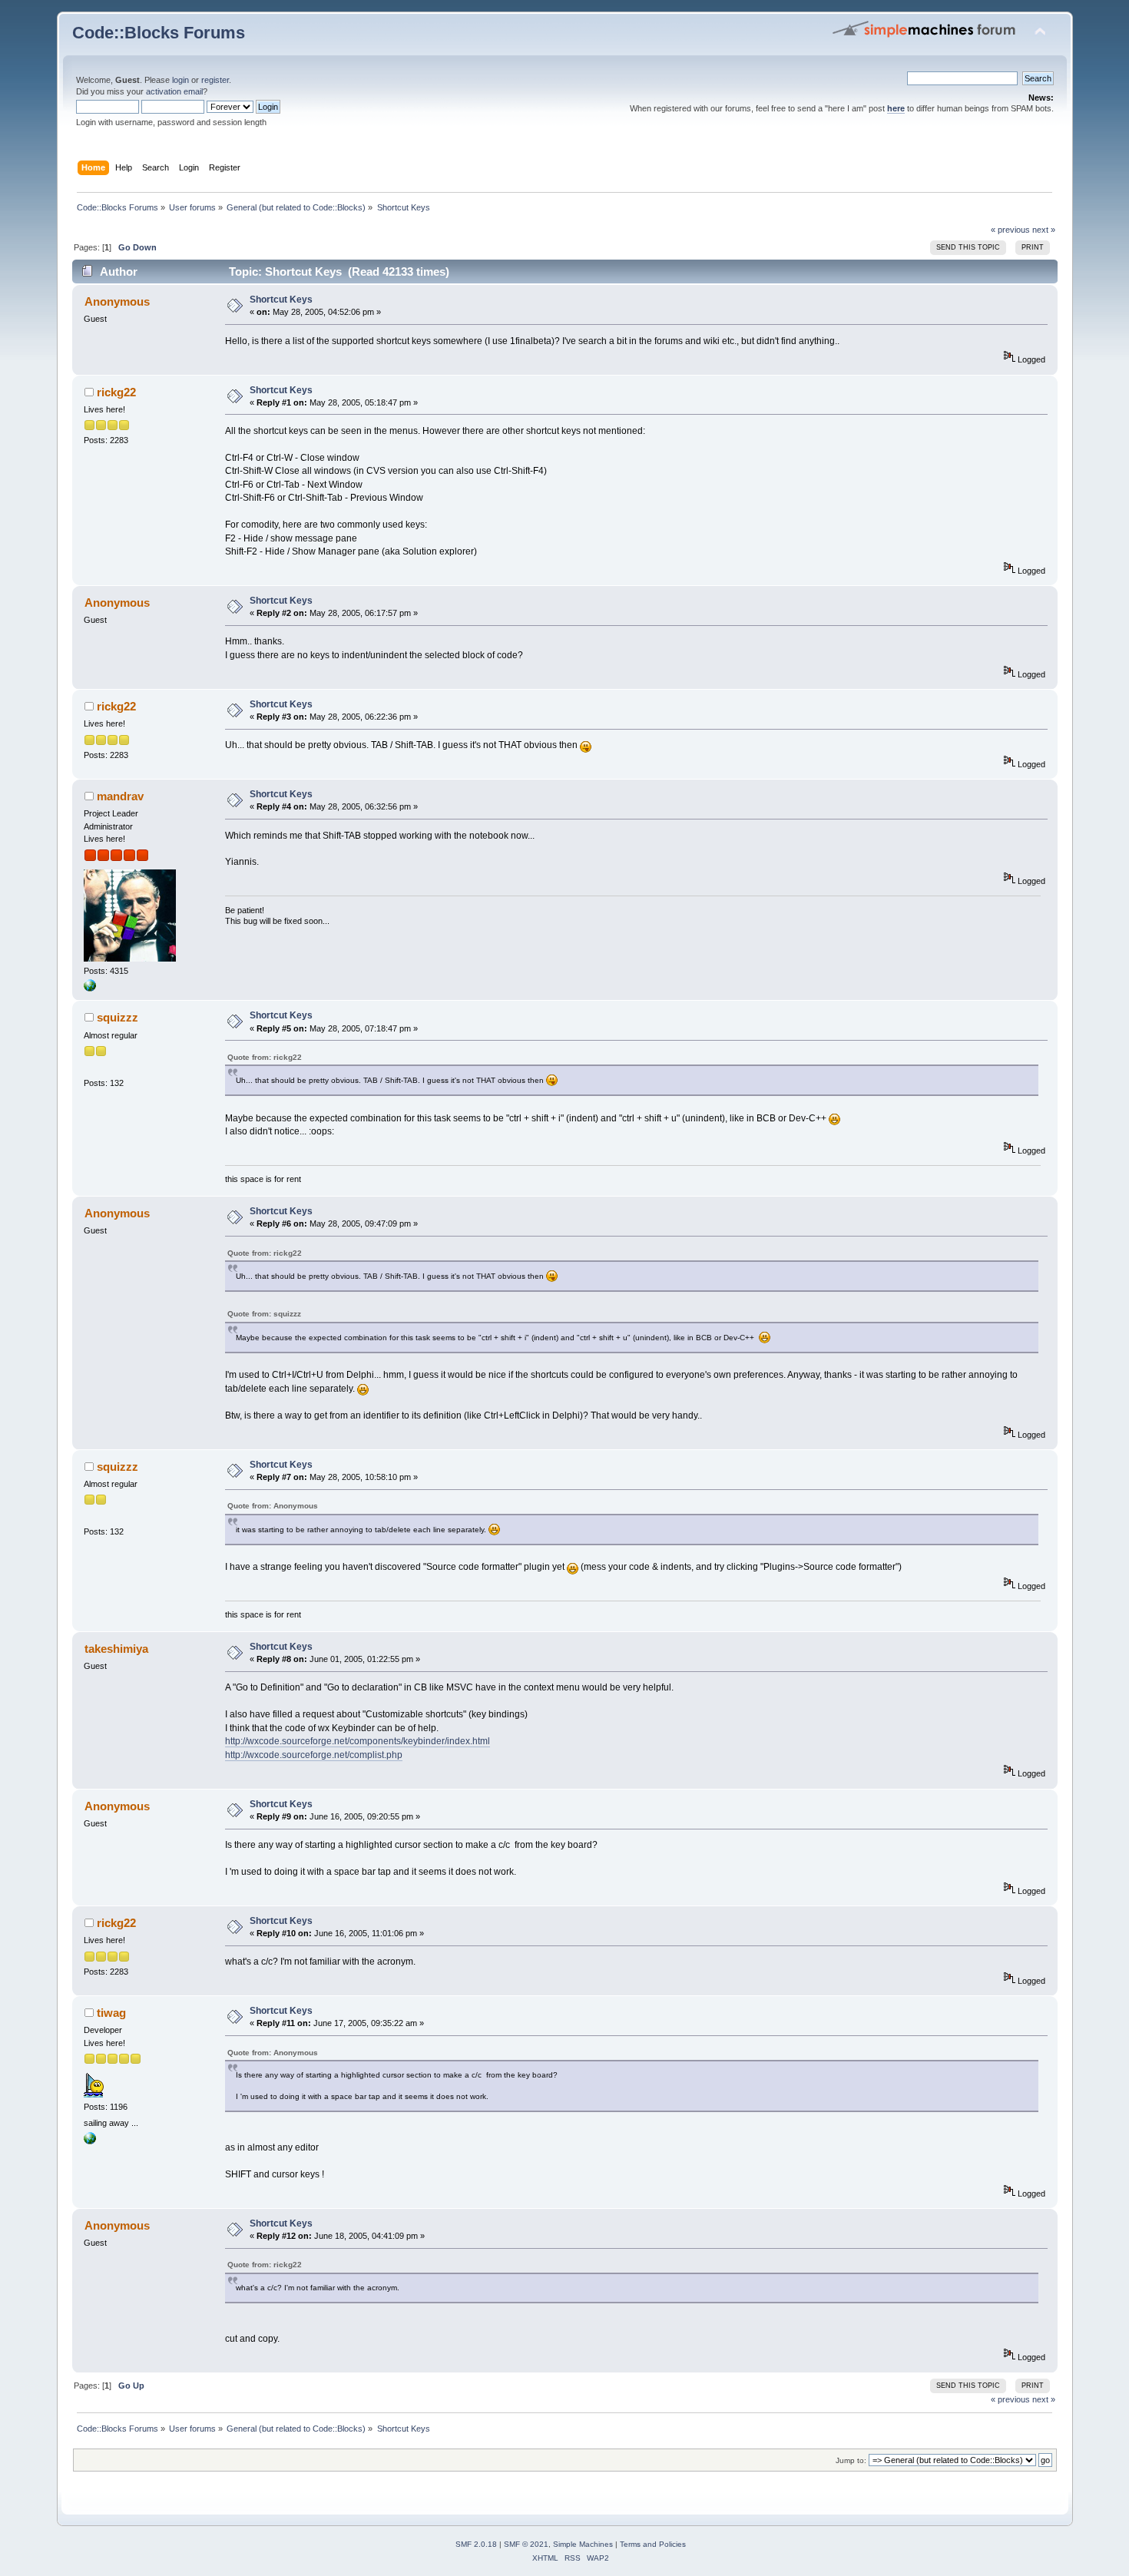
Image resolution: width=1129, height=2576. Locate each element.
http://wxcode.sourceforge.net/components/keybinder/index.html (358, 1741)
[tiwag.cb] (90, 2141)
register (215, 80)
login (180, 80)
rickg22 (116, 392)
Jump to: (851, 2460)
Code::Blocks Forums (159, 33)
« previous (1010, 230)
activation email (174, 91)
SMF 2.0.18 (476, 2544)
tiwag (111, 2013)
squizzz (118, 1017)
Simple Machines (583, 2544)
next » (1044, 230)
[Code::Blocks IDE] (90, 988)
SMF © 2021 (526, 2544)
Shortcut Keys (281, 300)
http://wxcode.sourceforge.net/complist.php (314, 1755)
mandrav (120, 796)
